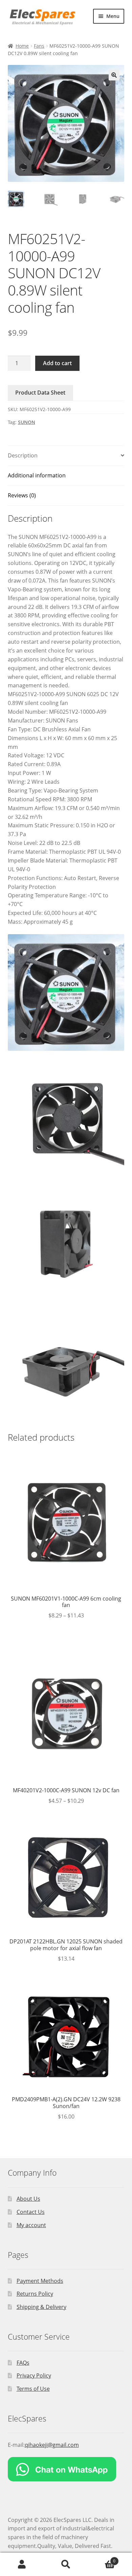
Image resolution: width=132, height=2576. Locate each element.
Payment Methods (40, 2281)
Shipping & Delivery (41, 2307)
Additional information (37, 475)
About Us (28, 2199)
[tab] (66, 456)
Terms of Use (33, 2389)
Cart (102, 2559)
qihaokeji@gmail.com (52, 2445)
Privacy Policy (34, 2376)
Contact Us (31, 2212)
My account (31, 2225)
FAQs (23, 2363)
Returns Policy (35, 2294)
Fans (39, 46)
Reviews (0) (22, 495)
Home (22, 46)
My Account (22, 2565)
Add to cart (57, 363)
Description (23, 455)
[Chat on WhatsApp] (66, 2469)
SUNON (27, 422)
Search (66, 2565)
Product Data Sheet (40, 393)
